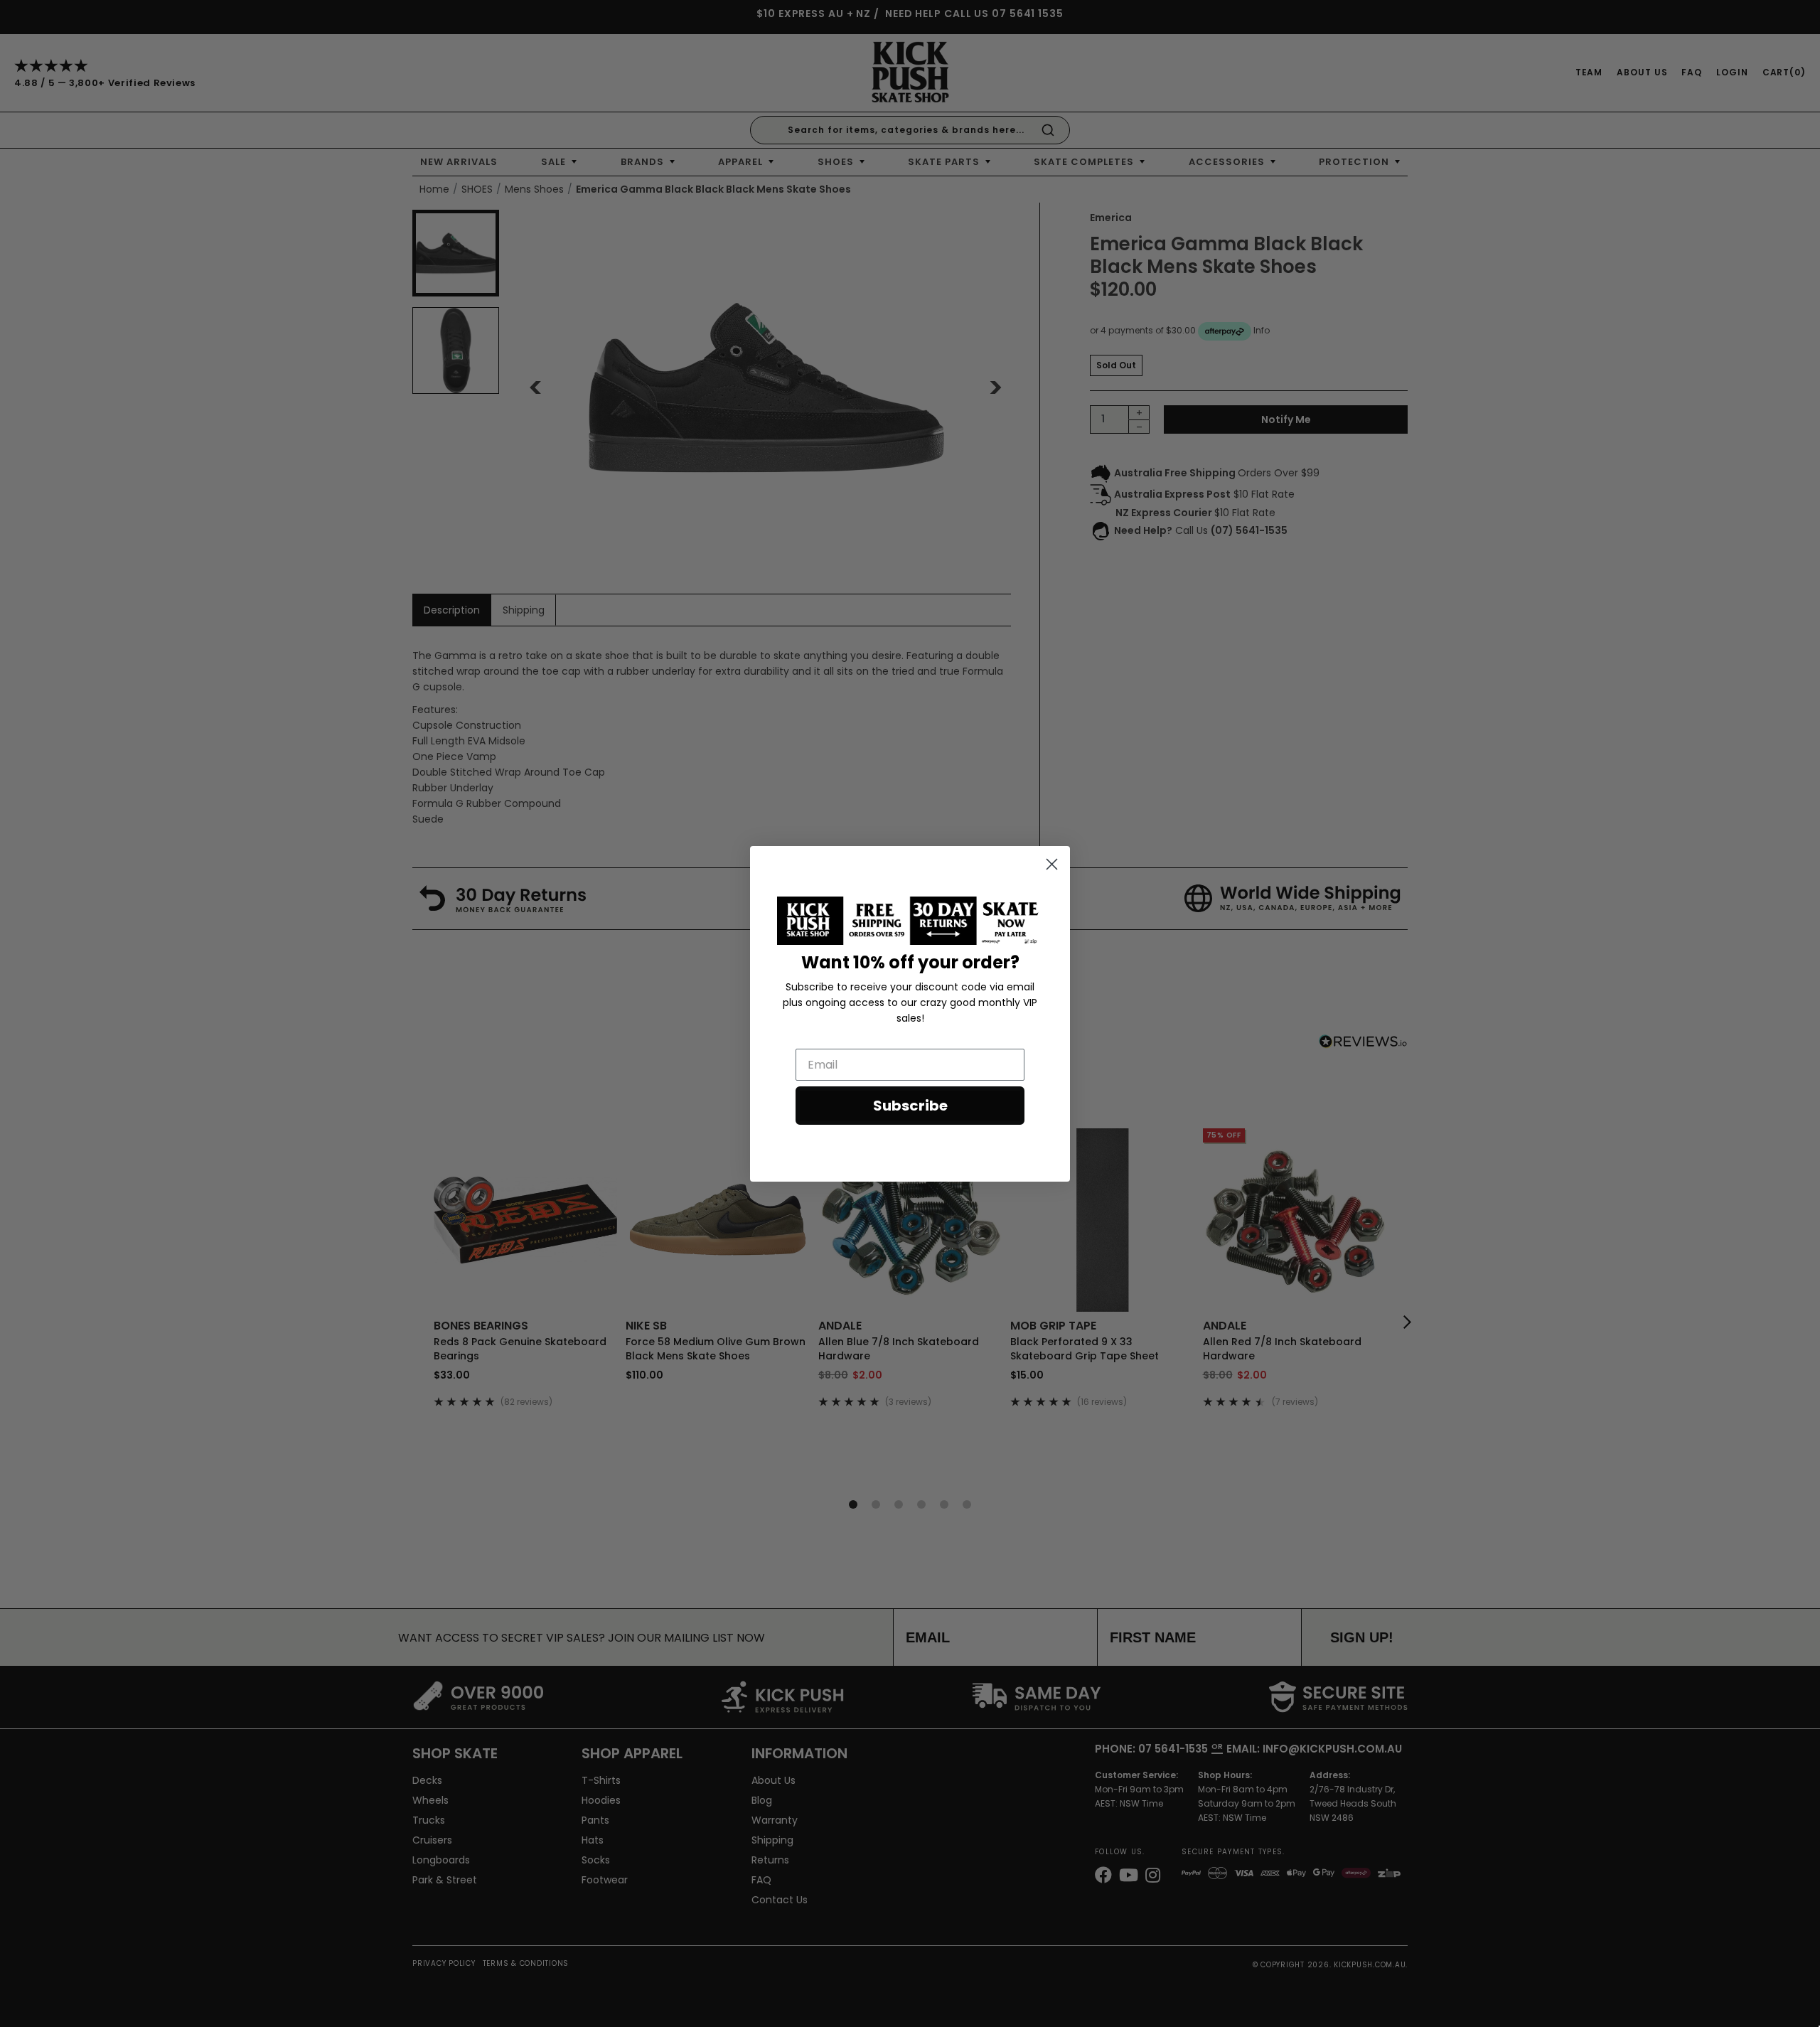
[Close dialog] (1052, 864)
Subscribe (910, 1106)
